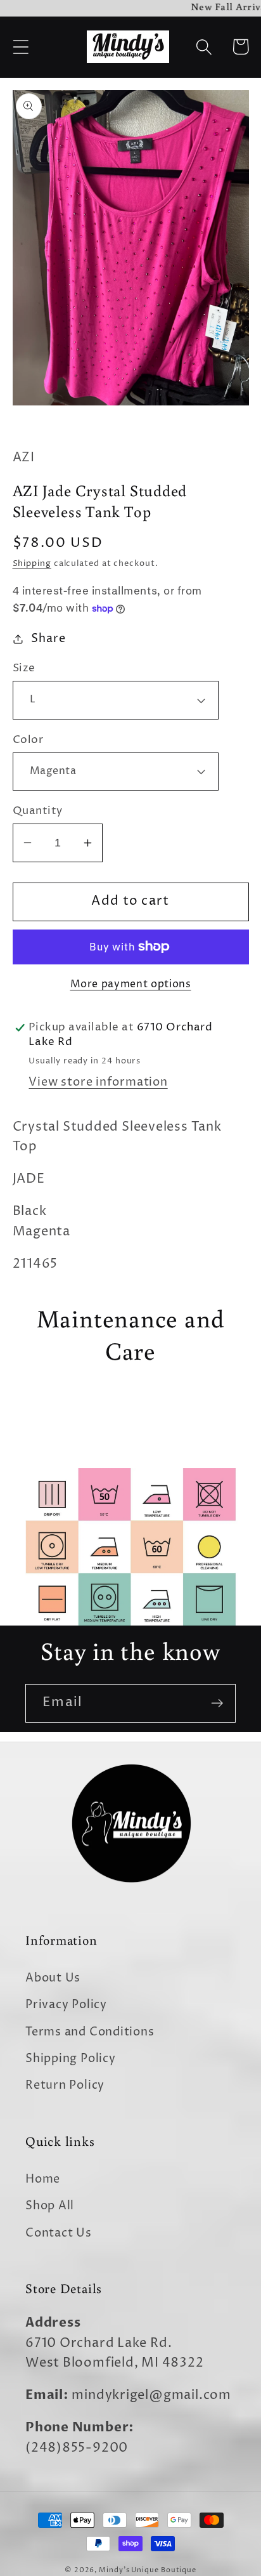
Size (24, 668)
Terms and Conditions (90, 2032)
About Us (53, 1978)
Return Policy (65, 2085)
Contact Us (59, 2233)
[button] (21, 47)
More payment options (131, 984)
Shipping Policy (71, 2059)
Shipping (32, 563)
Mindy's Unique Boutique (148, 2570)
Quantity (38, 811)
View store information (98, 1082)
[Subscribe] (217, 1703)
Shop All (50, 2206)
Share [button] (48, 639)
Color (28, 740)
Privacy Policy (66, 2005)
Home (43, 2179)
